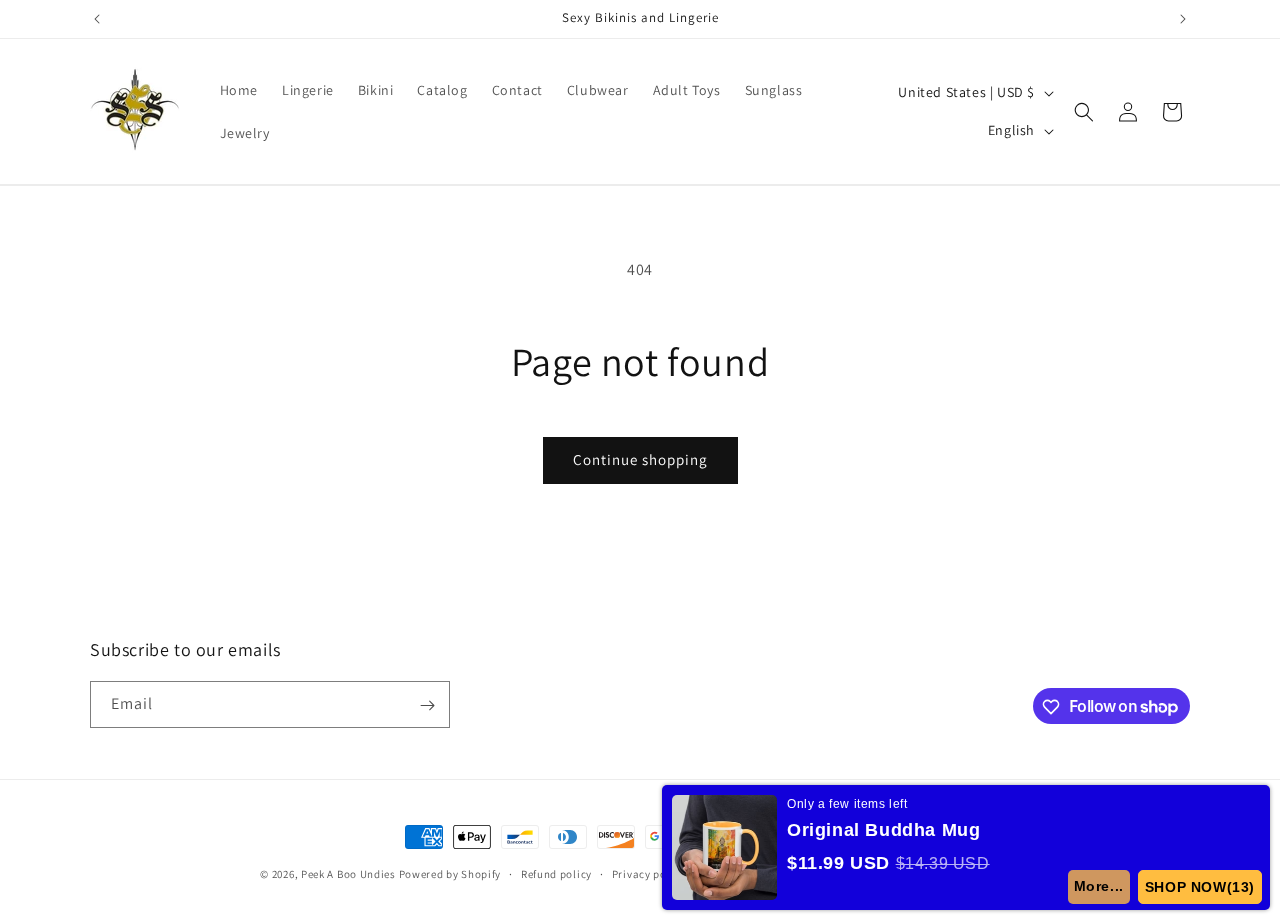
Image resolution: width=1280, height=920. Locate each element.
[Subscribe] (427, 705)
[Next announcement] (1183, 19)
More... (1099, 886)
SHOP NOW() (1200, 887)
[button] (1084, 112)
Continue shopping (640, 459)
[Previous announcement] (97, 19)
